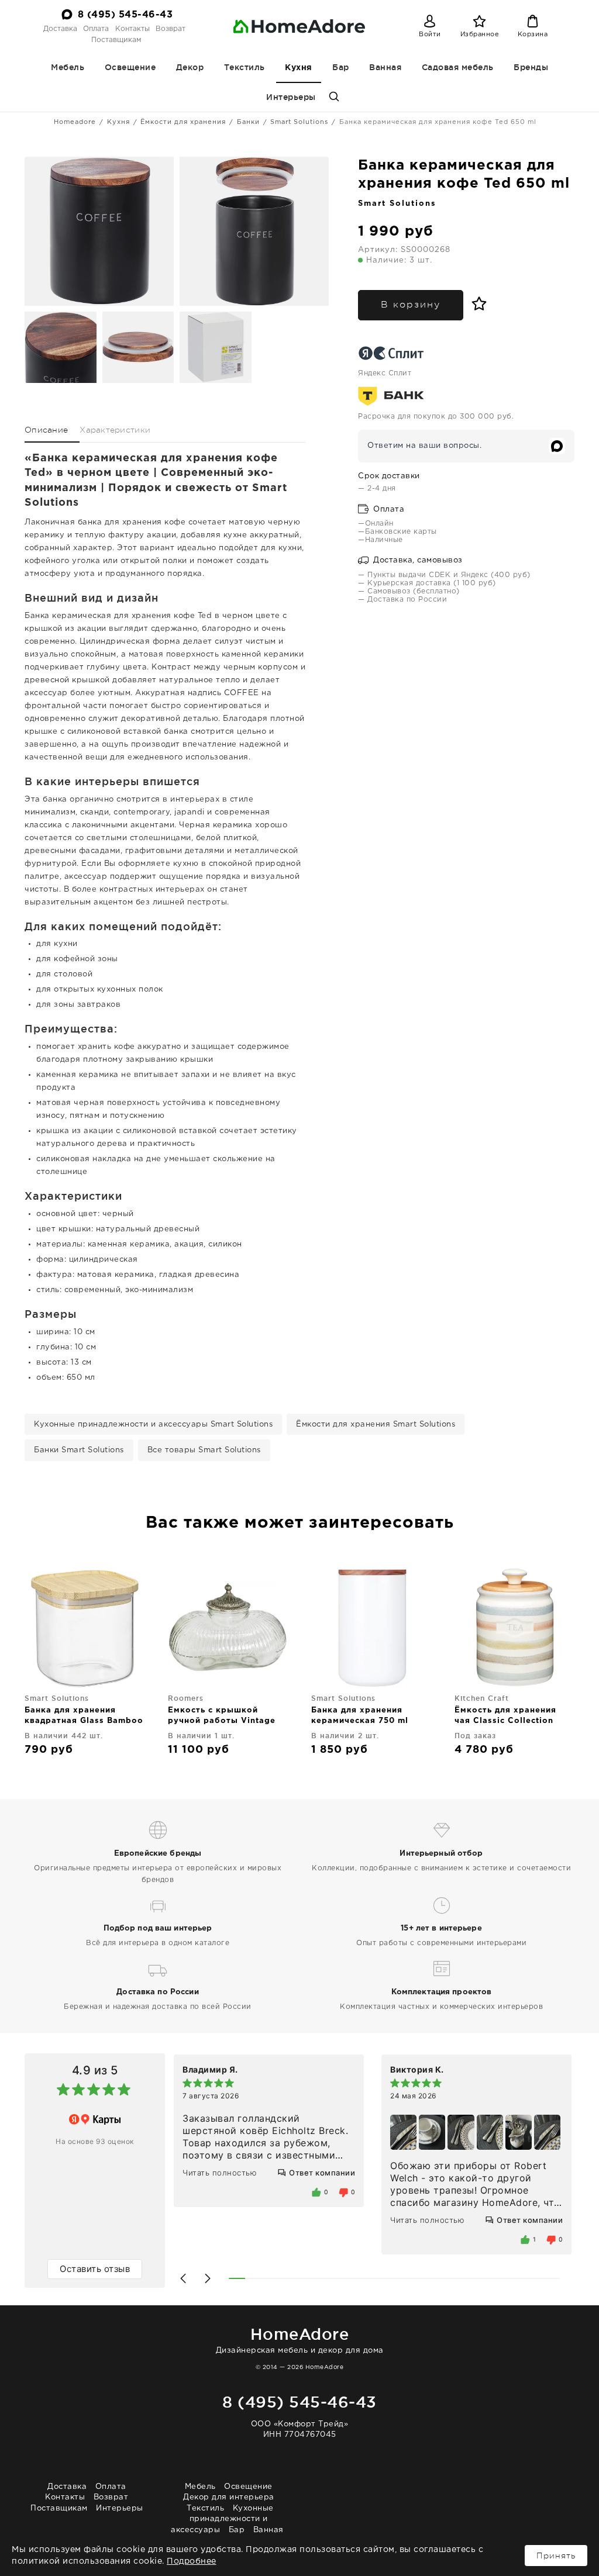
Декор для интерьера (229, 2497)
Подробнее (192, 2561)
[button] (183, 2278)
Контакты (132, 29)
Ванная (385, 67)
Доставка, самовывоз (417, 560)
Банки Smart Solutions (79, 1450)
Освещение (130, 67)
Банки (248, 122)
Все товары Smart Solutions (204, 1450)
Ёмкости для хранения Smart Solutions (376, 1425)
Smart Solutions (299, 122)
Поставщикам (116, 40)
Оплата (96, 29)
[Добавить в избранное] (476, 304)
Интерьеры (291, 97)
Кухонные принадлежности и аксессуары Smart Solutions (153, 1425)
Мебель (68, 67)
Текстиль (245, 67)
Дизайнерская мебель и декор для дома (300, 2340)
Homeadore (75, 122)
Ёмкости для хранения (183, 122)
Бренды (531, 67)
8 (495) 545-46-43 (125, 15)
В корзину (411, 305)
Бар (341, 67)
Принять (556, 2556)
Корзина (533, 34)
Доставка (60, 29)
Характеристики (115, 430)
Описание (46, 430)
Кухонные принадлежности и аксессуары (222, 2519)
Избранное (480, 34)
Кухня (299, 68)
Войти (430, 34)
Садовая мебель (458, 67)
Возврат (171, 29)
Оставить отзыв (95, 2269)
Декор (190, 67)
